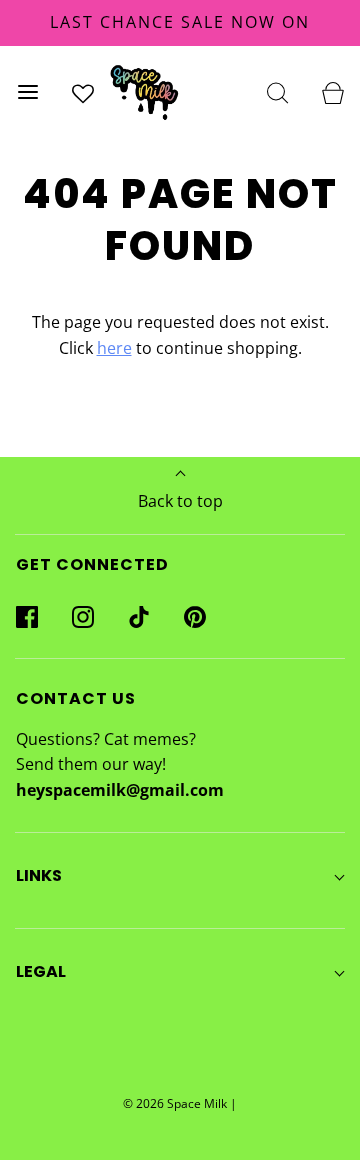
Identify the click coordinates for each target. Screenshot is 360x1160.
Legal (41, 971)
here (114, 348)
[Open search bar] (277, 91)
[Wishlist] (82, 91)
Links (39, 875)
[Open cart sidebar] (332, 91)
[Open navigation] (27, 91)
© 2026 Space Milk (175, 1103)
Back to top (180, 501)
